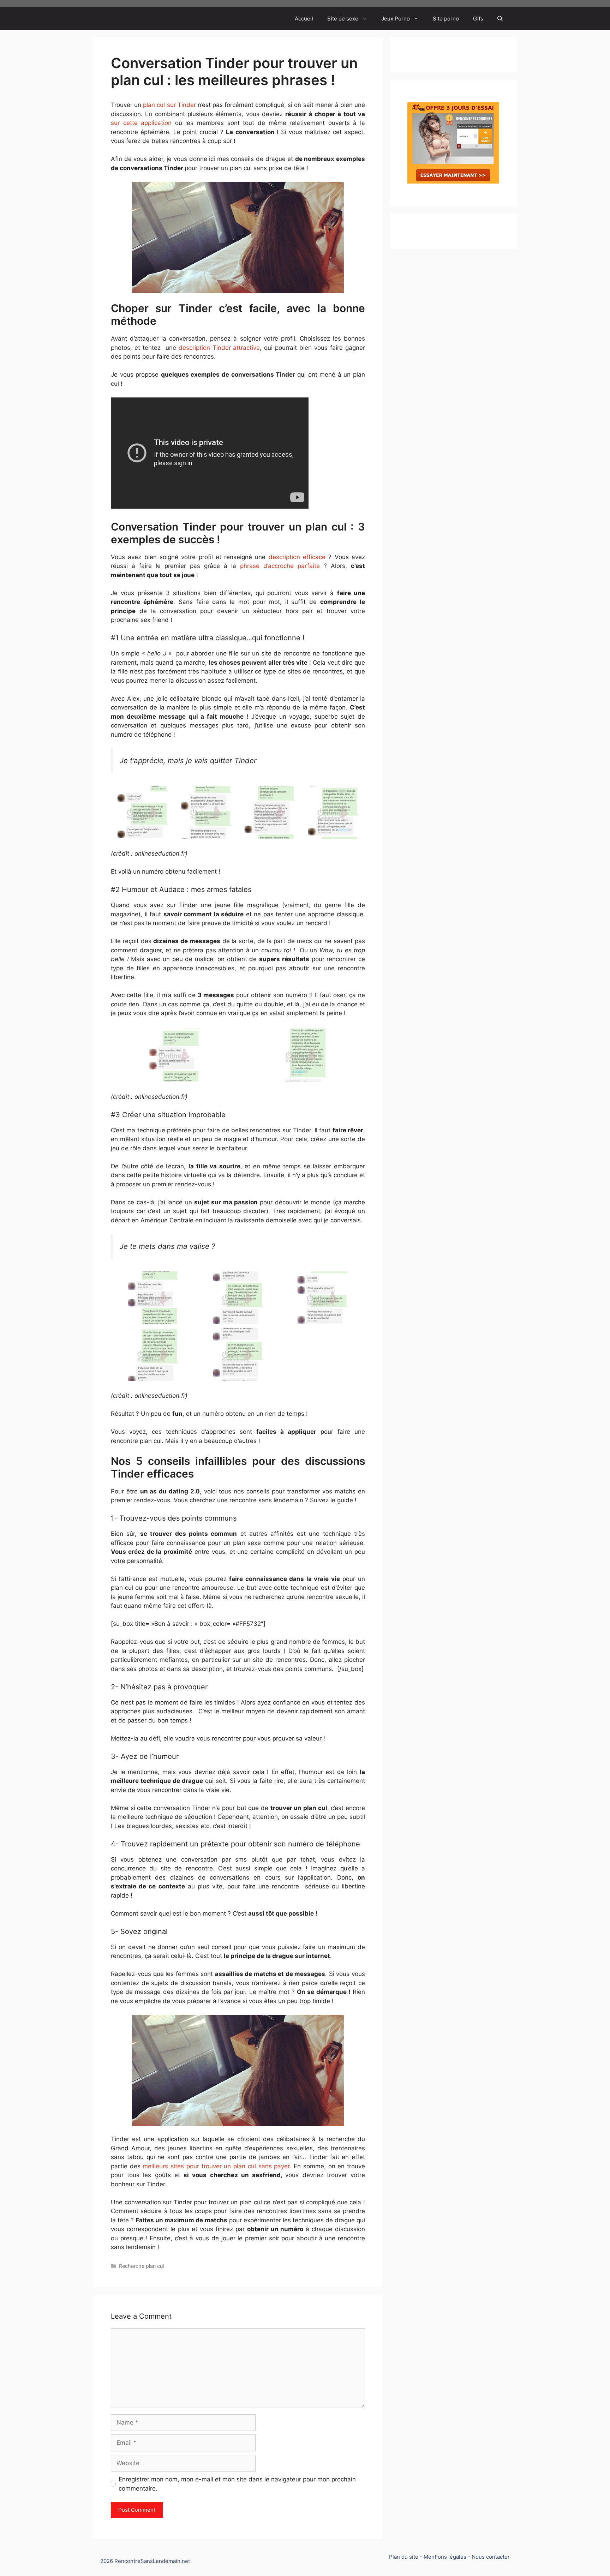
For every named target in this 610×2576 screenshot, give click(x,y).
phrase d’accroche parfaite (280, 566)
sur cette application (141, 123)
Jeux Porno (396, 19)
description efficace (297, 557)
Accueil (304, 19)
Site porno (446, 19)
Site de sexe (343, 19)
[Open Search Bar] (500, 19)
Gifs (478, 19)
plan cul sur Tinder (169, 105)
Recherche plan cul (141, 2266)
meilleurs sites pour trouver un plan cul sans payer (216, 2166)
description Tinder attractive (219, 348)
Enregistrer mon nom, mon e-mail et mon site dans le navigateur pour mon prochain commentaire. (237, 2484)
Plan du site (404, 2557)
